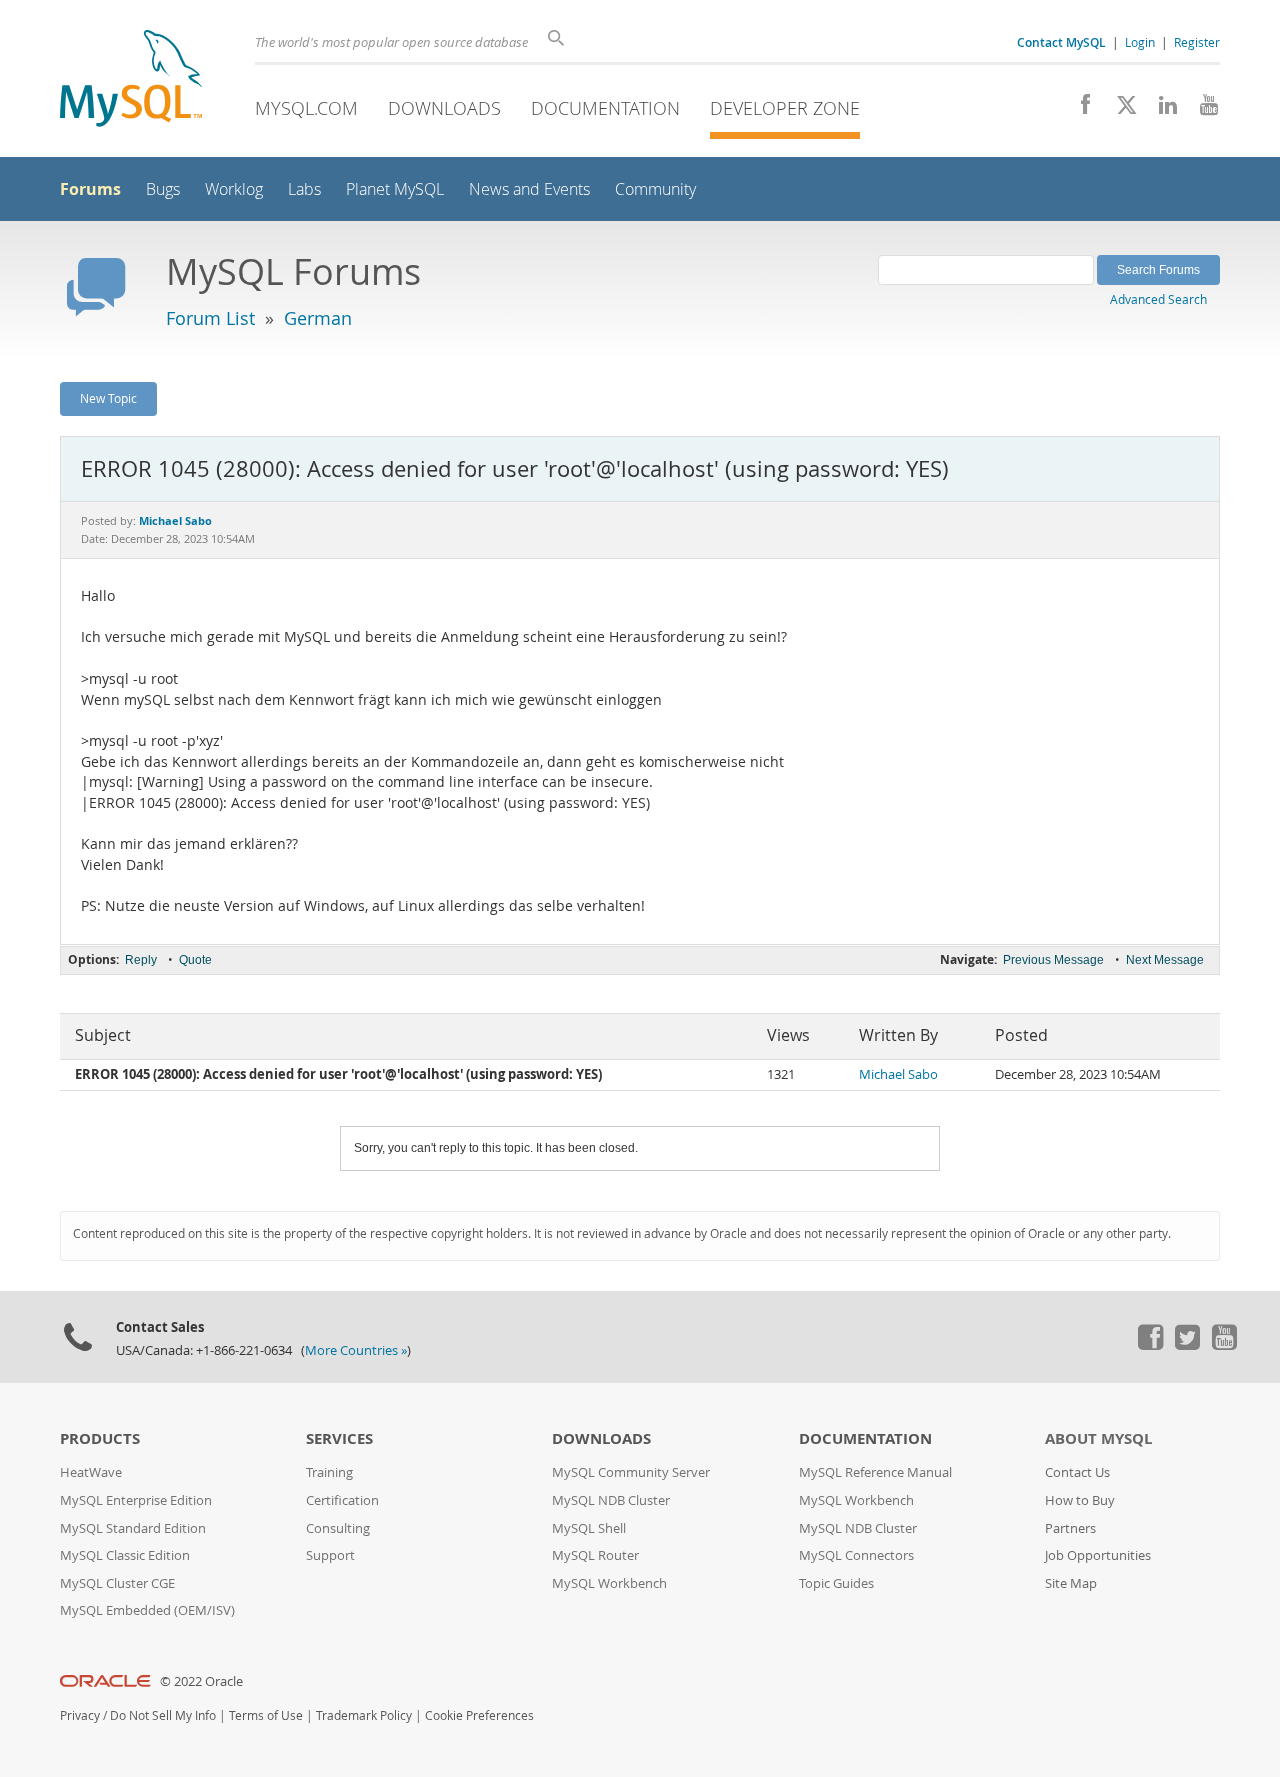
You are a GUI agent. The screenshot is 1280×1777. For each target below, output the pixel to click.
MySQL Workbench (609, 1583)
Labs (304, 189)
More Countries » (356, 1350)
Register (1197, 42)
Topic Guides (836, 1583)
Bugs (163, 189)
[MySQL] (131, 80)
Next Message (1165, 960)
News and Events (529, 189)
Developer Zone (785, 108)
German (318, 318)
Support (330, 1555)
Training (329, 1472)
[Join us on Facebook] (1078, 110)
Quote (195, 960)
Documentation (605, 108)
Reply (141, 960)
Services (339, 1438)
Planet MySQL (395, 189)
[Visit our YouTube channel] (1201, 110)
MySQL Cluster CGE (117, 1583)
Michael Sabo (898, 1074)
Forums (90, 189)
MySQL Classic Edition (125, 1555)
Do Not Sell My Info (163, 1715)
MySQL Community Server (631, 1472)
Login (1140, 42)
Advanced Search (1158, 299)
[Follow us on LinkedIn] (1160, 110)
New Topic (108, 398)
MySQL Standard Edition (133, 1528)
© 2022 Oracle (201, 1681)
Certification (342, 1500)
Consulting (338, 1528)
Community (655, 189)
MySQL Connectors (856, 1555)
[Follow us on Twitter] (1187, 1345)
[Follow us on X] (1119, 110)
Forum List (210, 318)
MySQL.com (306, 108)
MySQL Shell (589, 1528)
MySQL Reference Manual (875, 1472)
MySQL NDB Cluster (611, 1500)
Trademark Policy (364, 1715)
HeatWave (91, 1472)
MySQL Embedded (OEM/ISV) (147, 1610)
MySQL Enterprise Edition (136, 1500)
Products (100, 1438)
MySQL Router (595, 1555)
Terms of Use (266, 1715)
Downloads (444, 108)
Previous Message (1053, 960)
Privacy (80, 1715)
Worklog (234, 189)
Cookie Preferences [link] (479, 1715)
